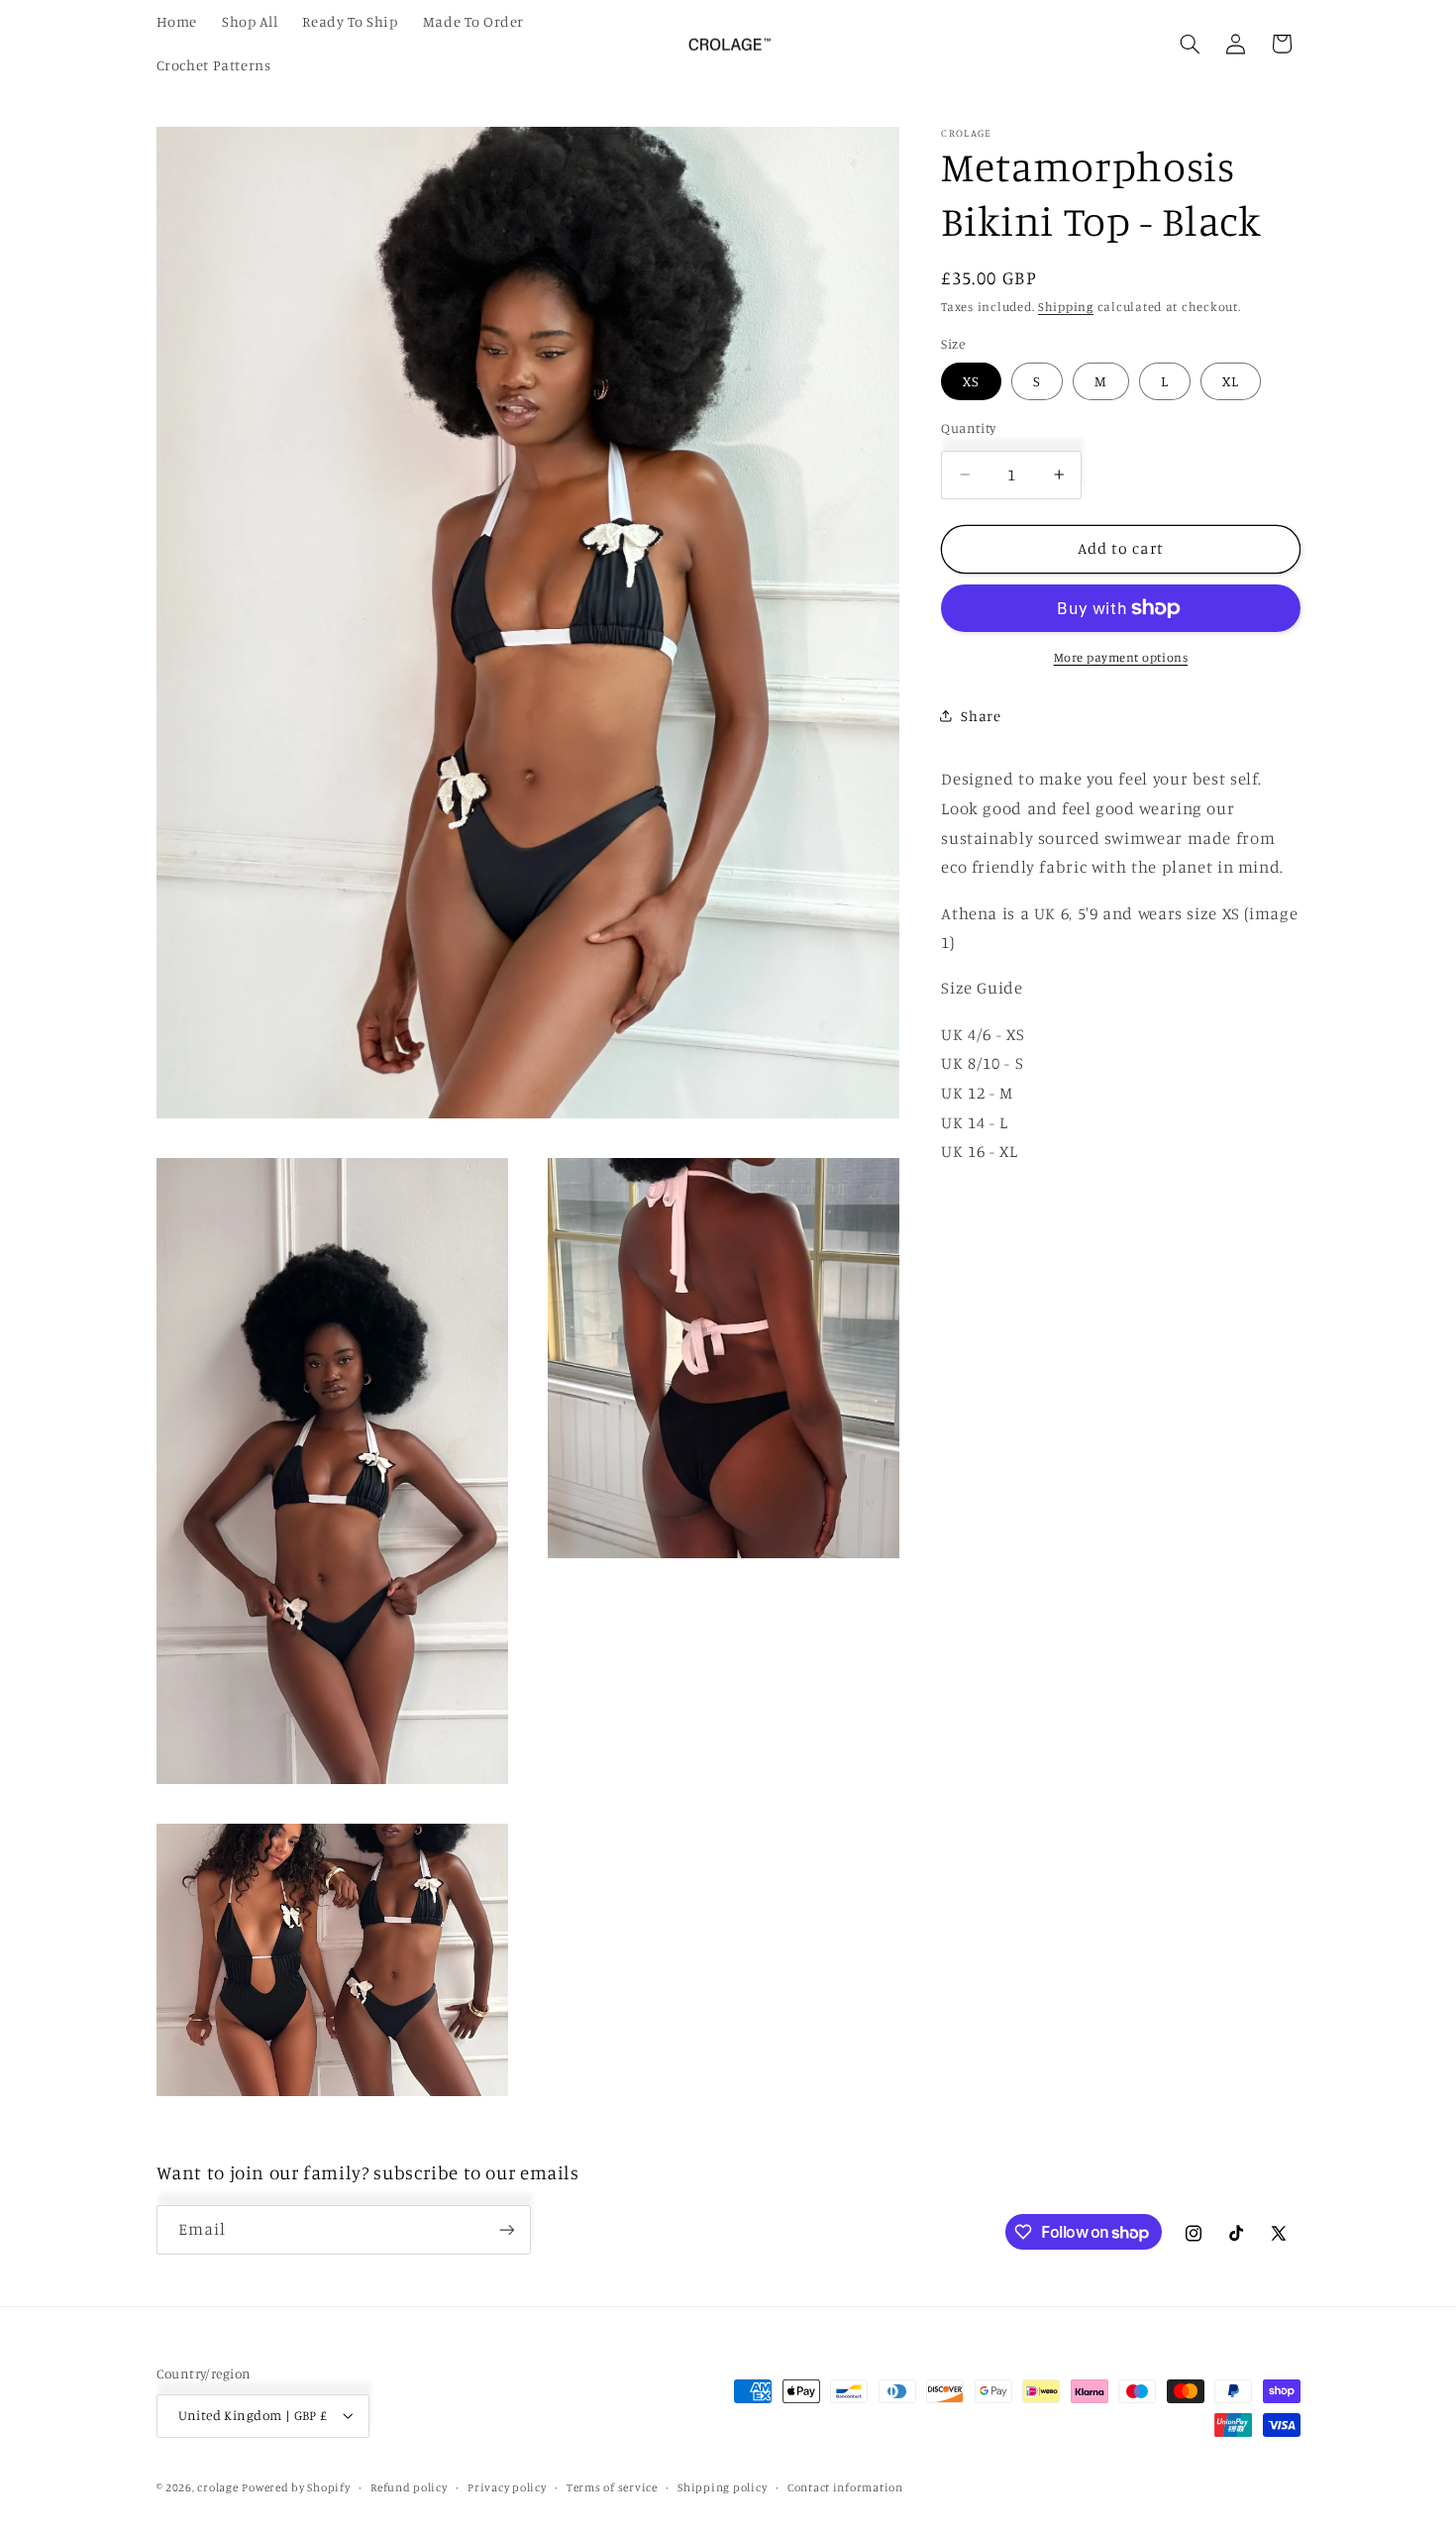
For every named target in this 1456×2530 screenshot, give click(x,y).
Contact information (845, 2487)
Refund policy (409, 2487)
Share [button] (981, 716)
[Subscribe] (506, 2229)
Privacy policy (507, 2487)
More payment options (1121, 657)
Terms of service (612, 2487)
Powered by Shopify (296, 2487)
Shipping (1066, 307)
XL (1231, 381)
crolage (217, 2487)
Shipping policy (722, 2487)
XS (971, 381)
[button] (1190, 44)
